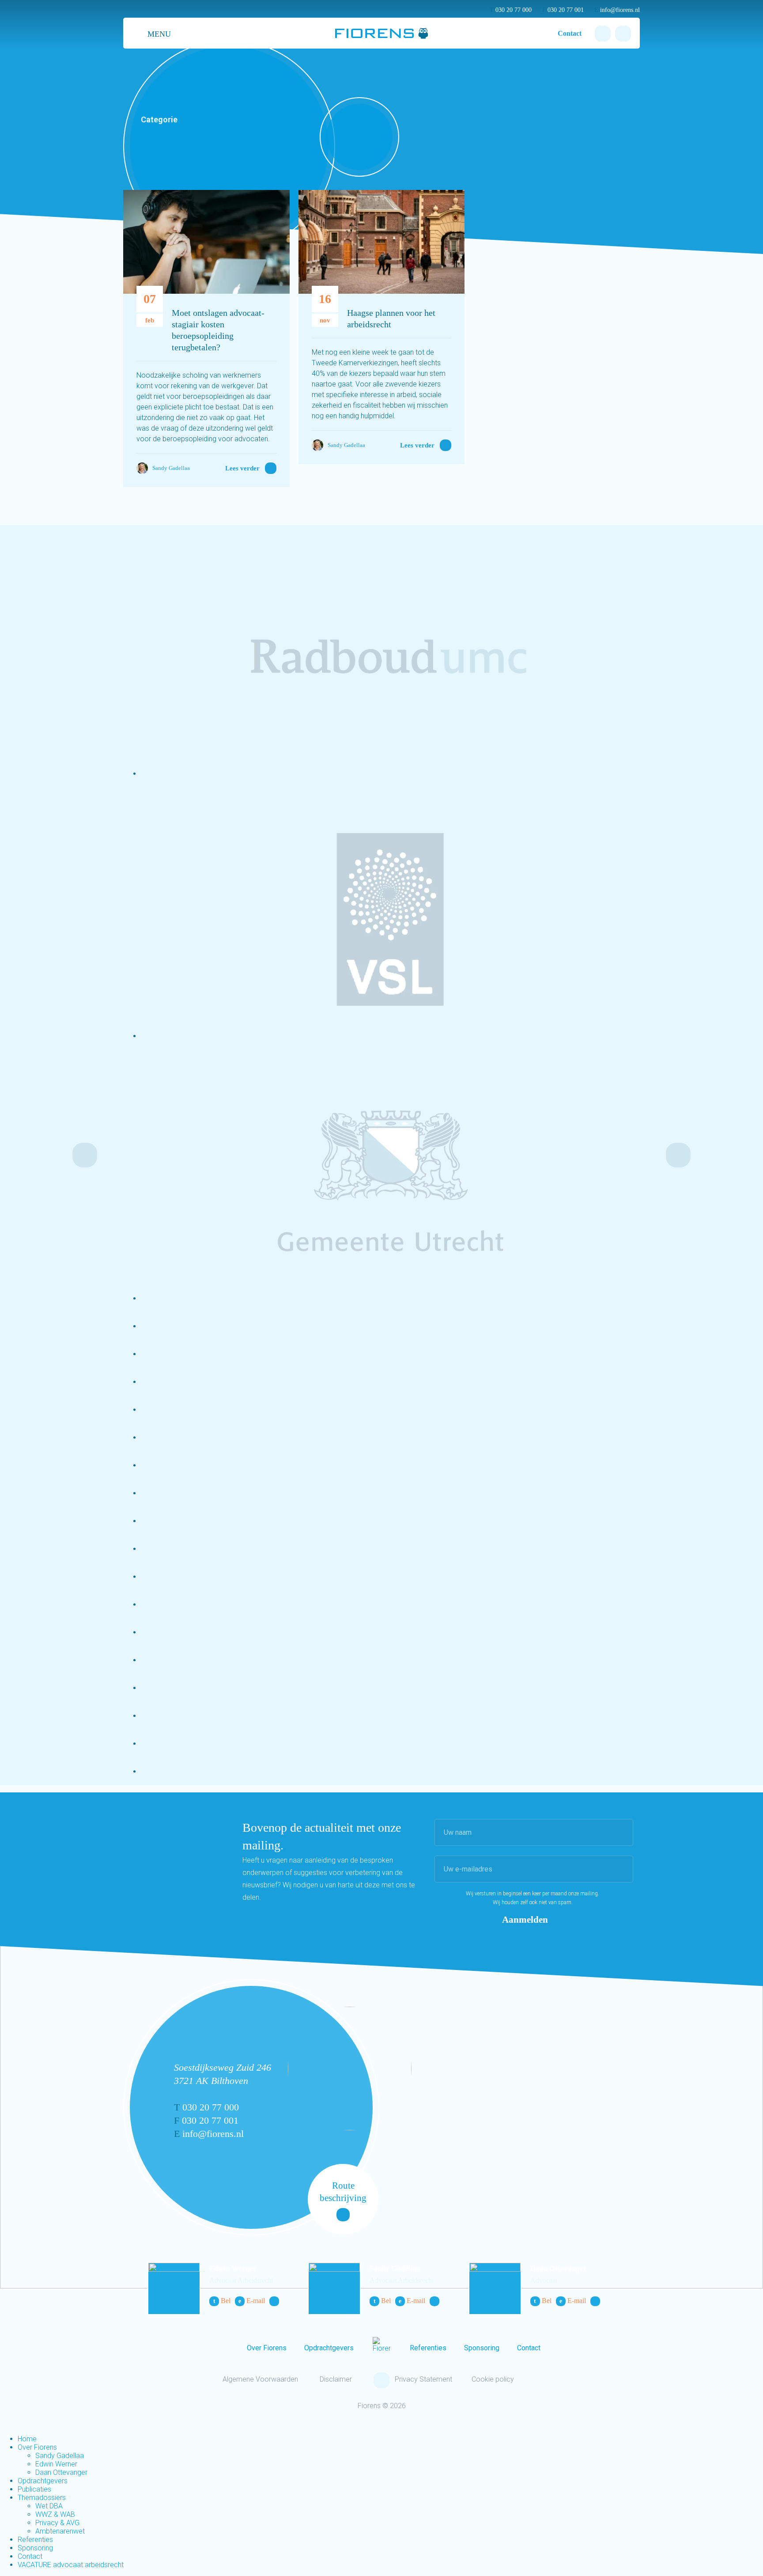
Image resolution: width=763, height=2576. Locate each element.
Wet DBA (49, 2506)
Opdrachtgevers (329, 2348)
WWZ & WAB (55, 2514)
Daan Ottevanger (559, 2268)
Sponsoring (482, 2348)
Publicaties (34, 2489)
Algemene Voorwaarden (260, 2379)
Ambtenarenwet (60, 2531)
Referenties (428, 2348)
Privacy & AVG (57, 2523)
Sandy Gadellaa (395, 2268)
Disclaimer (336, 2379)
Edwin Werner (233, 2268)
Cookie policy (493, 2379)
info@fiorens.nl (617, 10)
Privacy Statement (423, 2379)
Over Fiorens (267, 2348)
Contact (570, 33)
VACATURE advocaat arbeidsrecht (71, 2565)
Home (27, 2439)
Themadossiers (42, 2498)
